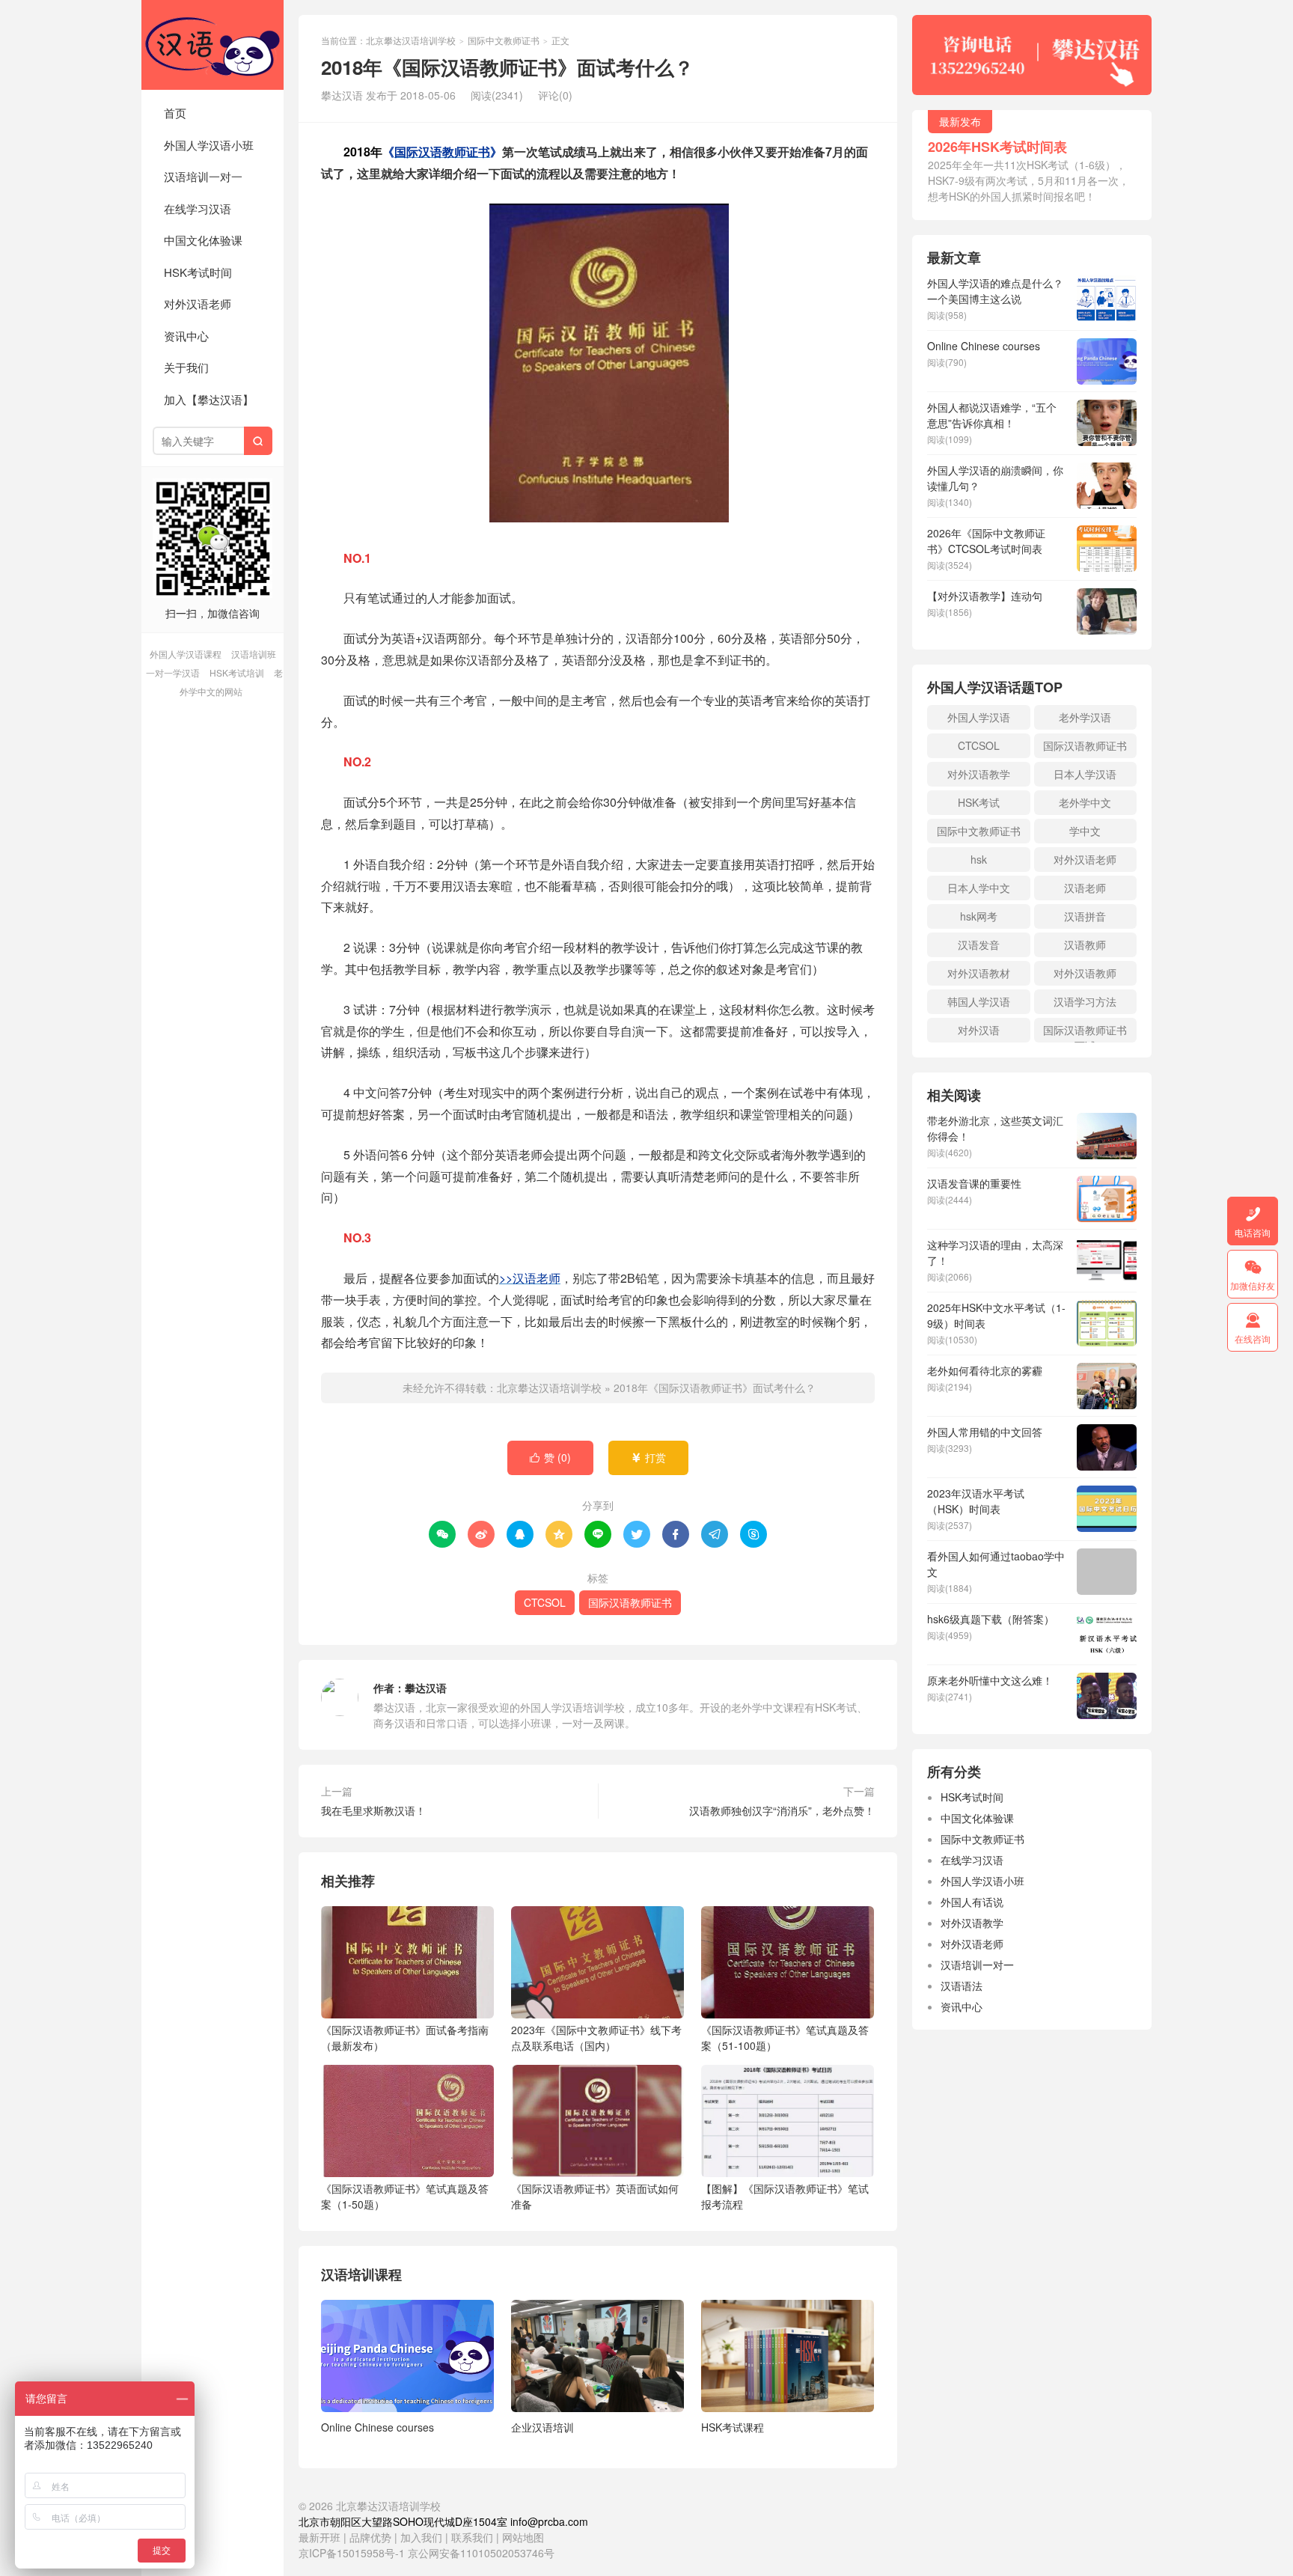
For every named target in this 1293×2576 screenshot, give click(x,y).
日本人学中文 (979, 888)
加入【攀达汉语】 (209, 399)
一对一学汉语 (173, 672)
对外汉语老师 (198, 303)
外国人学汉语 (979, 717)
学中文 (1085, 831)
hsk (979, 859)
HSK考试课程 (733, 2427)
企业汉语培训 (542, 2427)
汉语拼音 (1085, 916)
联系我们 (474, 2537)
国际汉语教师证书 (630, 1602)
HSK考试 (979, 802)
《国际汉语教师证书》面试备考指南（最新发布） (405, 2038)
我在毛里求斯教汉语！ (373, 1810)
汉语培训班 (254, 654)
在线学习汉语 (198, 208)
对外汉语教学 (979, 774)
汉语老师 (1085, 888)
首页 (175, 113)
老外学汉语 (1085, 717)
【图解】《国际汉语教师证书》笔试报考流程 (785, 2196)
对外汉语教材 (979, 973)
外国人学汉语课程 (186, 654)
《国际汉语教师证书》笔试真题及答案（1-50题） (405, 2196)
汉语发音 (979, 944)
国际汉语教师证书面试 (1085, 1032)
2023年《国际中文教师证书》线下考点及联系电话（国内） (596, 2038)
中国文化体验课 (203, 240)
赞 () (550, 1457)
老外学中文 (1085, 802)
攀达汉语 (426, 1688)
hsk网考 (979, 916)
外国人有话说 (972, 1902)
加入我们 (421, 2537)
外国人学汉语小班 (209, 145)
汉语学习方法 (1085, 1001)
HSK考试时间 (198, 272)
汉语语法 (962, 1986)
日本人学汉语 (1085, 774)
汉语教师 (1085, 944)
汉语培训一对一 (203, 176)
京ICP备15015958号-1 (352, 2553)
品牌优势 (370, 2537)
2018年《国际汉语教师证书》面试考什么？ (715, 1388)
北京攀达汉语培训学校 (213, 45)
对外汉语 (979, 1030)
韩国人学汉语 (979, 1001)
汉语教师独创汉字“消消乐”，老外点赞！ (782, 1810)
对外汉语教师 (1085, 973)
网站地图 (523, 2537)
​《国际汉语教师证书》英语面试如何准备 (595, 2196)
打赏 (648, 1457)
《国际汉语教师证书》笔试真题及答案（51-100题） (785, 2038)
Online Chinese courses (377, 2427)
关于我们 (186, 367)
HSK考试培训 (237, 672)
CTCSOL (545, 1602)
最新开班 (320, 2537)
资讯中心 (186, 336)
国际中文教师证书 (504, 40)
